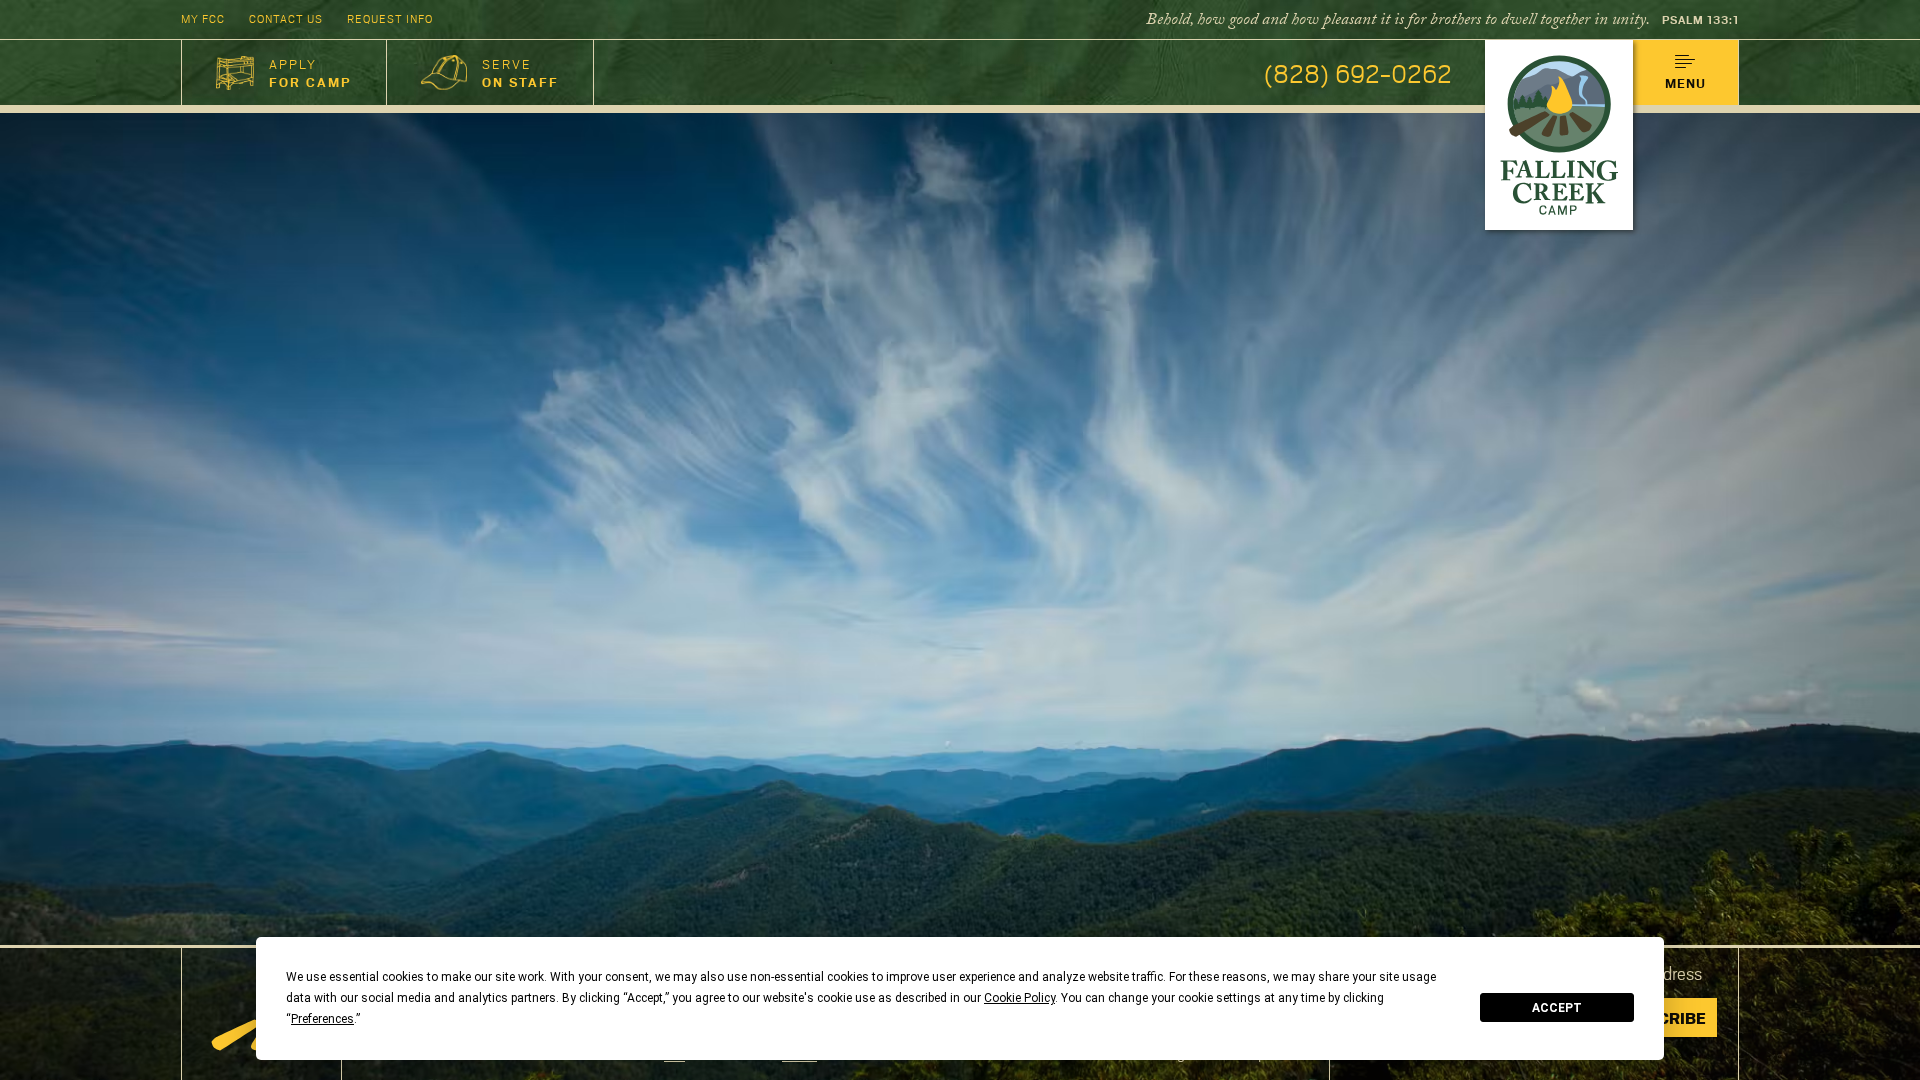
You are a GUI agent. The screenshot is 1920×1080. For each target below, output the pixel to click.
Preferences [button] (322, 1019)
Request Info (390, 18)
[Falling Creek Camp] (1559, 135)
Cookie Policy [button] (1019, 998)
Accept (1557, 1008)
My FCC (203, 18)
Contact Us (286, 18)
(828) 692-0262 (1358, 72)
